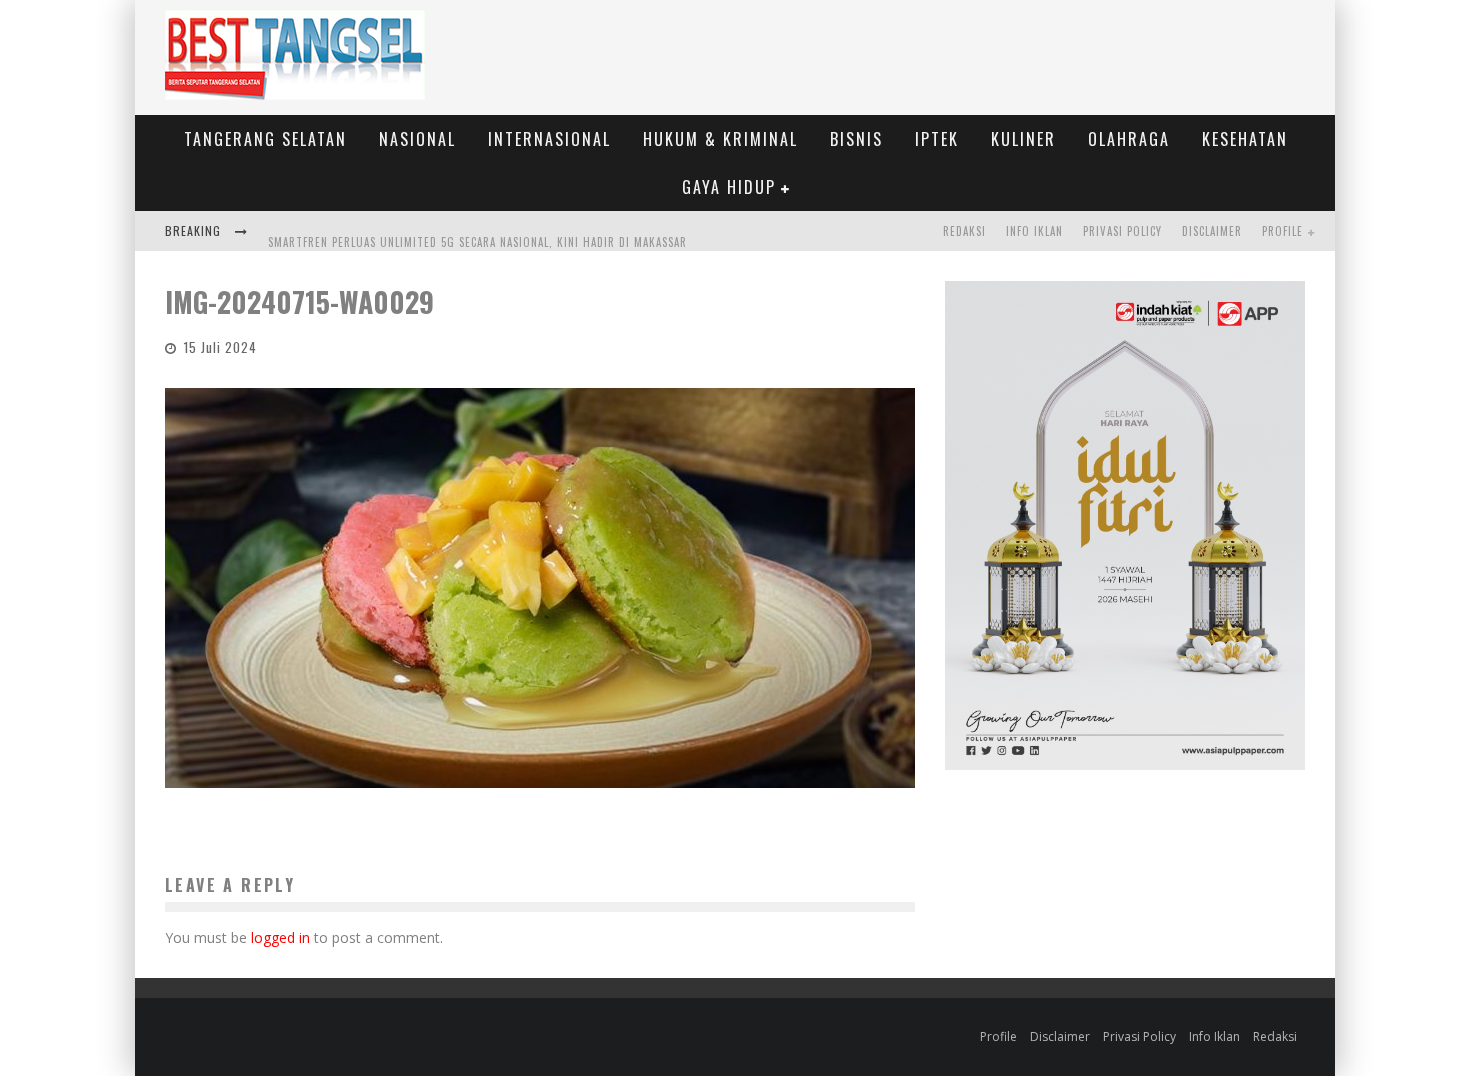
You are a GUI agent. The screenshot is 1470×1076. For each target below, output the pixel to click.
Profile (1282, 231)
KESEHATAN (1245, 139)
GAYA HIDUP (729, 187)
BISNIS (856, 139)
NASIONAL (417, 139)
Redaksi (964, 231)
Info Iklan (1034, 231)
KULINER (1023, 139)
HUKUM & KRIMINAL (720, 139)
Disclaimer (1212, 231)
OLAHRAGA (1129, 139)
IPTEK (937, 139)
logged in (280, 937)
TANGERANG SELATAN (265, 139)
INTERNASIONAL (549, 139)
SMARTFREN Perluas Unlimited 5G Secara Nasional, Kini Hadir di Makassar (477, 233)
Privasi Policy (1122, 231)
